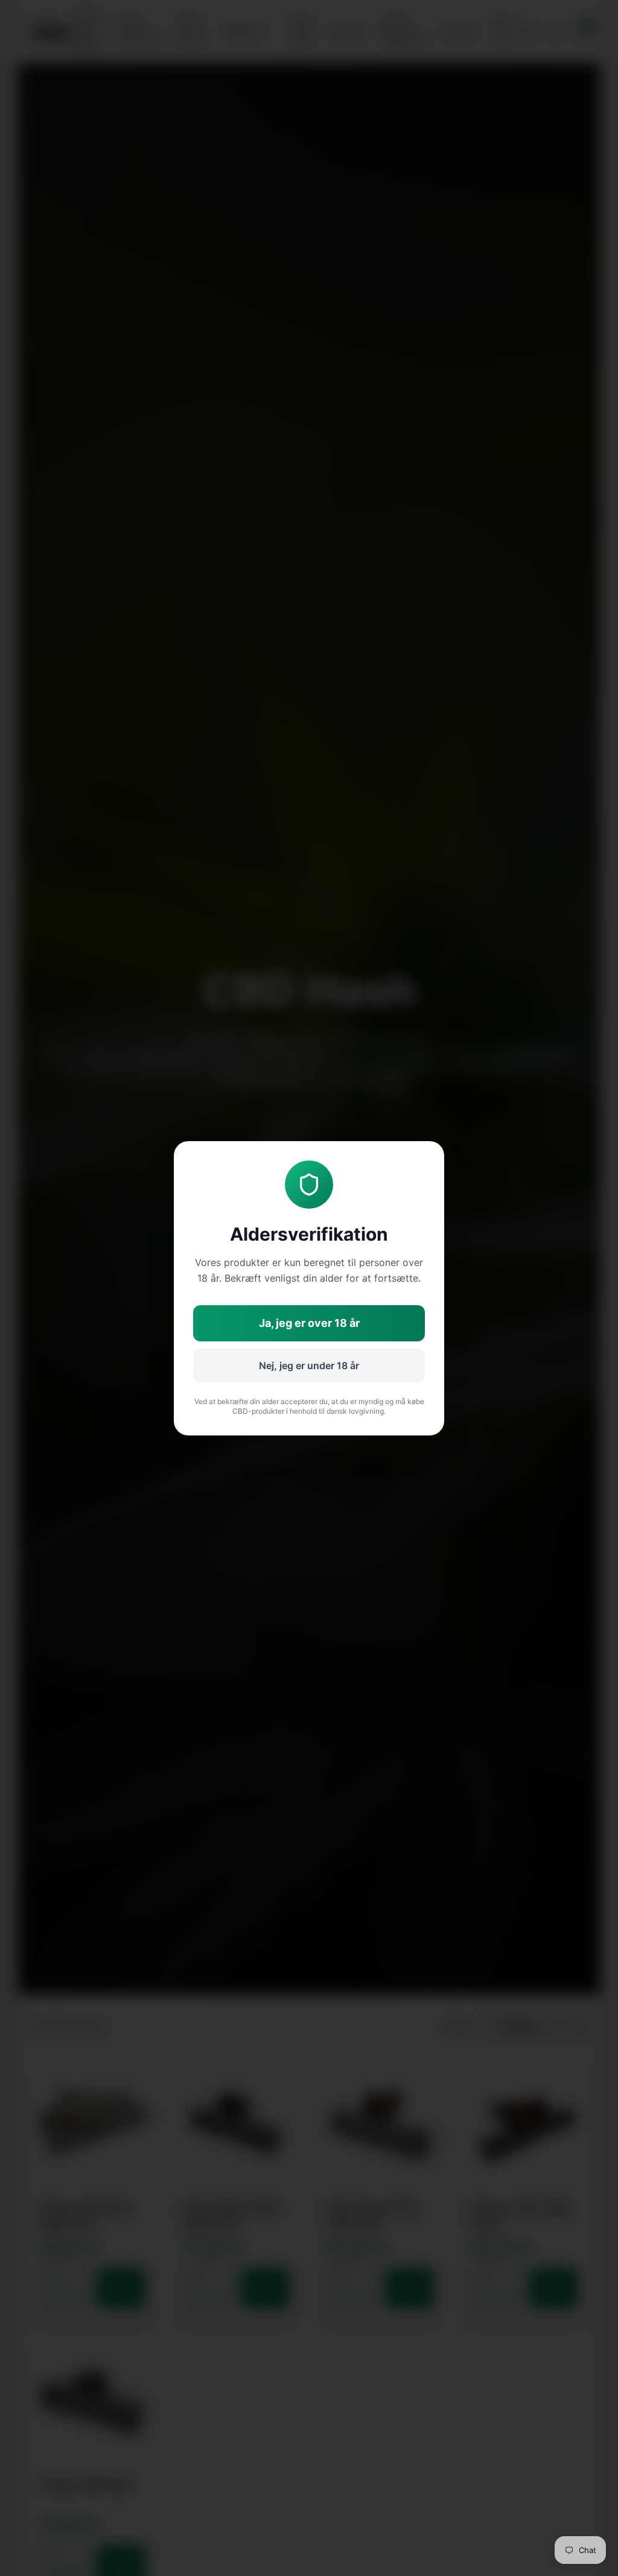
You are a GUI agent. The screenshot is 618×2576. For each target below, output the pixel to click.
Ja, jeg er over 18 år (309, 1323)
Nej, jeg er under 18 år (309, 1366)
